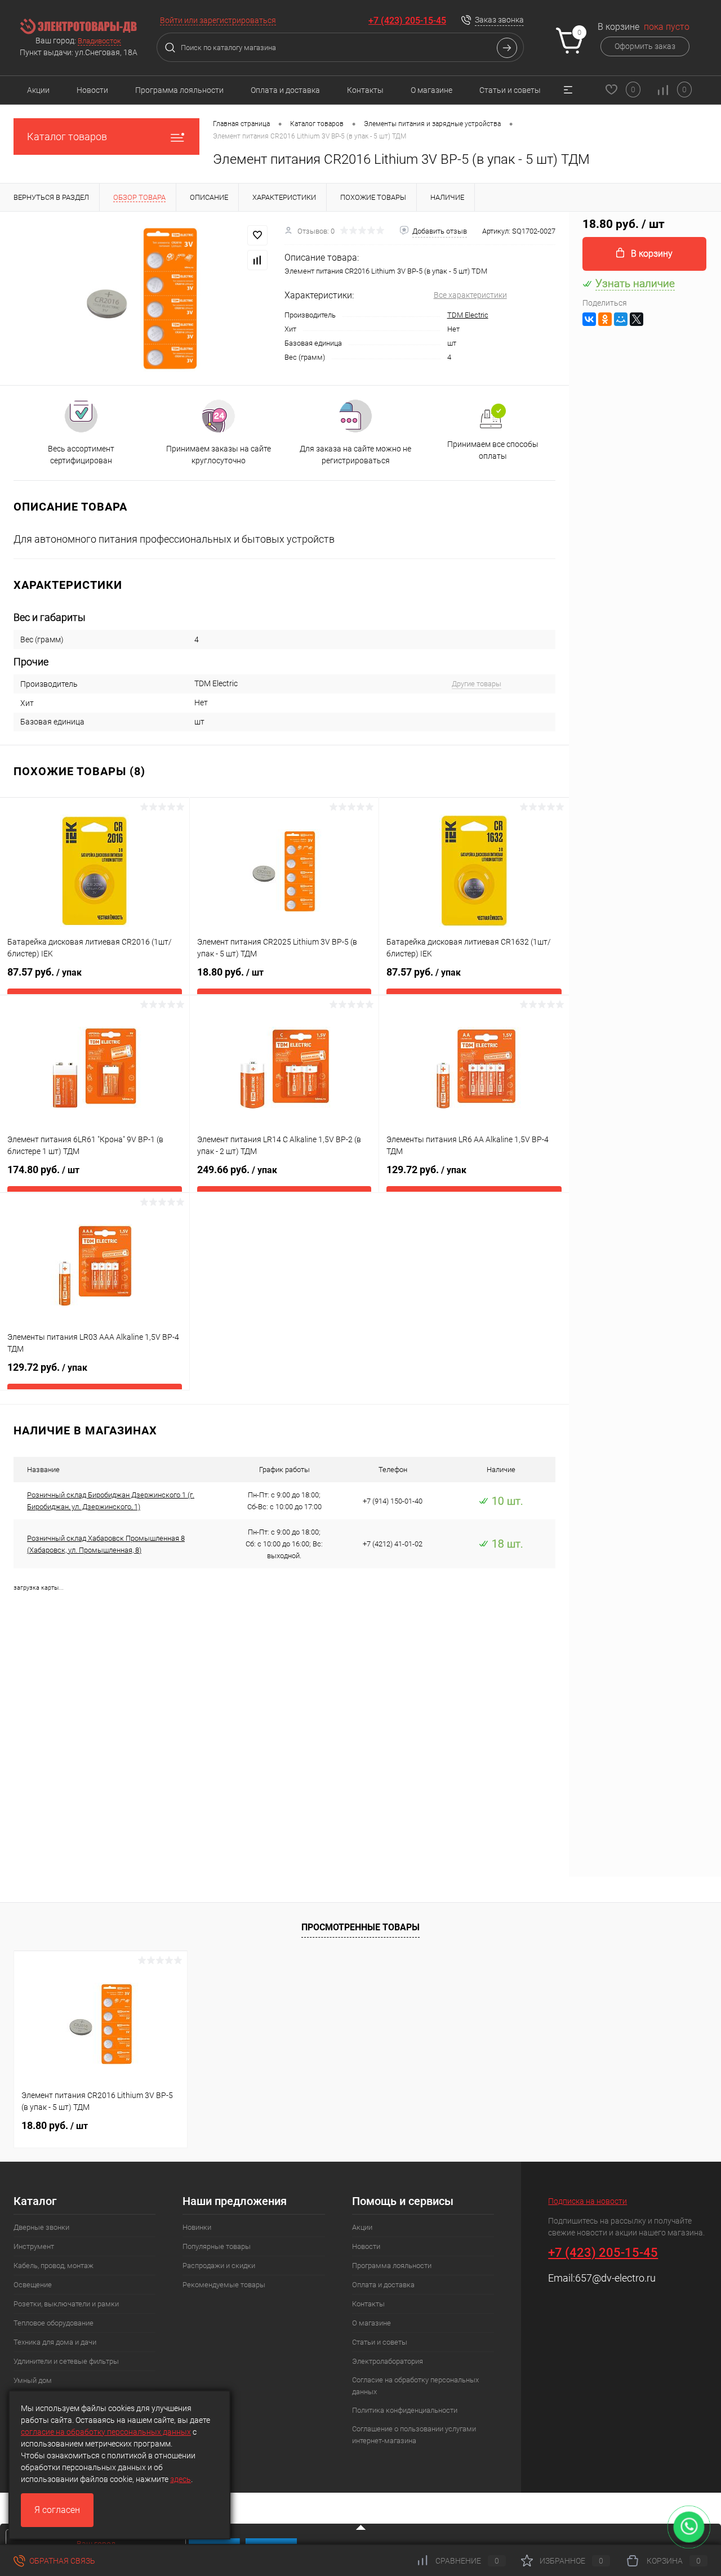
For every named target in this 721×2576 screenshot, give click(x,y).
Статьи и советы (510, 90)
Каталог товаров (67, 137)
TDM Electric (468, 315)
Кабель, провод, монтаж (54, 2266)
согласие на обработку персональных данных (106, 2432)
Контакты (365, 90)
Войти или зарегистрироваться (218, 20)
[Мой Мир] (621, 319)
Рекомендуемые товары (224, 2285)
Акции (38, 90)
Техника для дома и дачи (55, 2342)
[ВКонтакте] (589, 319)
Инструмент (34, 2246)
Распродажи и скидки (219, 2266)
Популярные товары (217, 2246)
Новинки (197, 2227)
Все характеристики (470, 295)
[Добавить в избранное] (257, 235)
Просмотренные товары (360, 1927)
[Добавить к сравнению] (257, 260)
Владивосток (99, 41)
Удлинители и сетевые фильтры (66, 2361)
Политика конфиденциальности (405, 2410)
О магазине (431, 90)
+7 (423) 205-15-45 (407, 21)
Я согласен (57, 2510)
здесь (181, 2479)
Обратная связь (61, 2561)
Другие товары (477, 684)
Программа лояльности (179, 90)
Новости (92, 90)
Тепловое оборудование (54, 2323)
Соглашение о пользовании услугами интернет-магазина (414, 2435)
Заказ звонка (499, 20)
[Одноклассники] (605, 319)
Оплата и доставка (285, 90)
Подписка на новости (588, 2201)
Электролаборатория (388, 2361)
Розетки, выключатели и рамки (66, 2304)
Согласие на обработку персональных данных (415, 2386)
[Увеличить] (142, 298)
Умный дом (33, 2380)
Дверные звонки (41, 2227)
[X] (637, 319)
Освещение (33, 2285)
